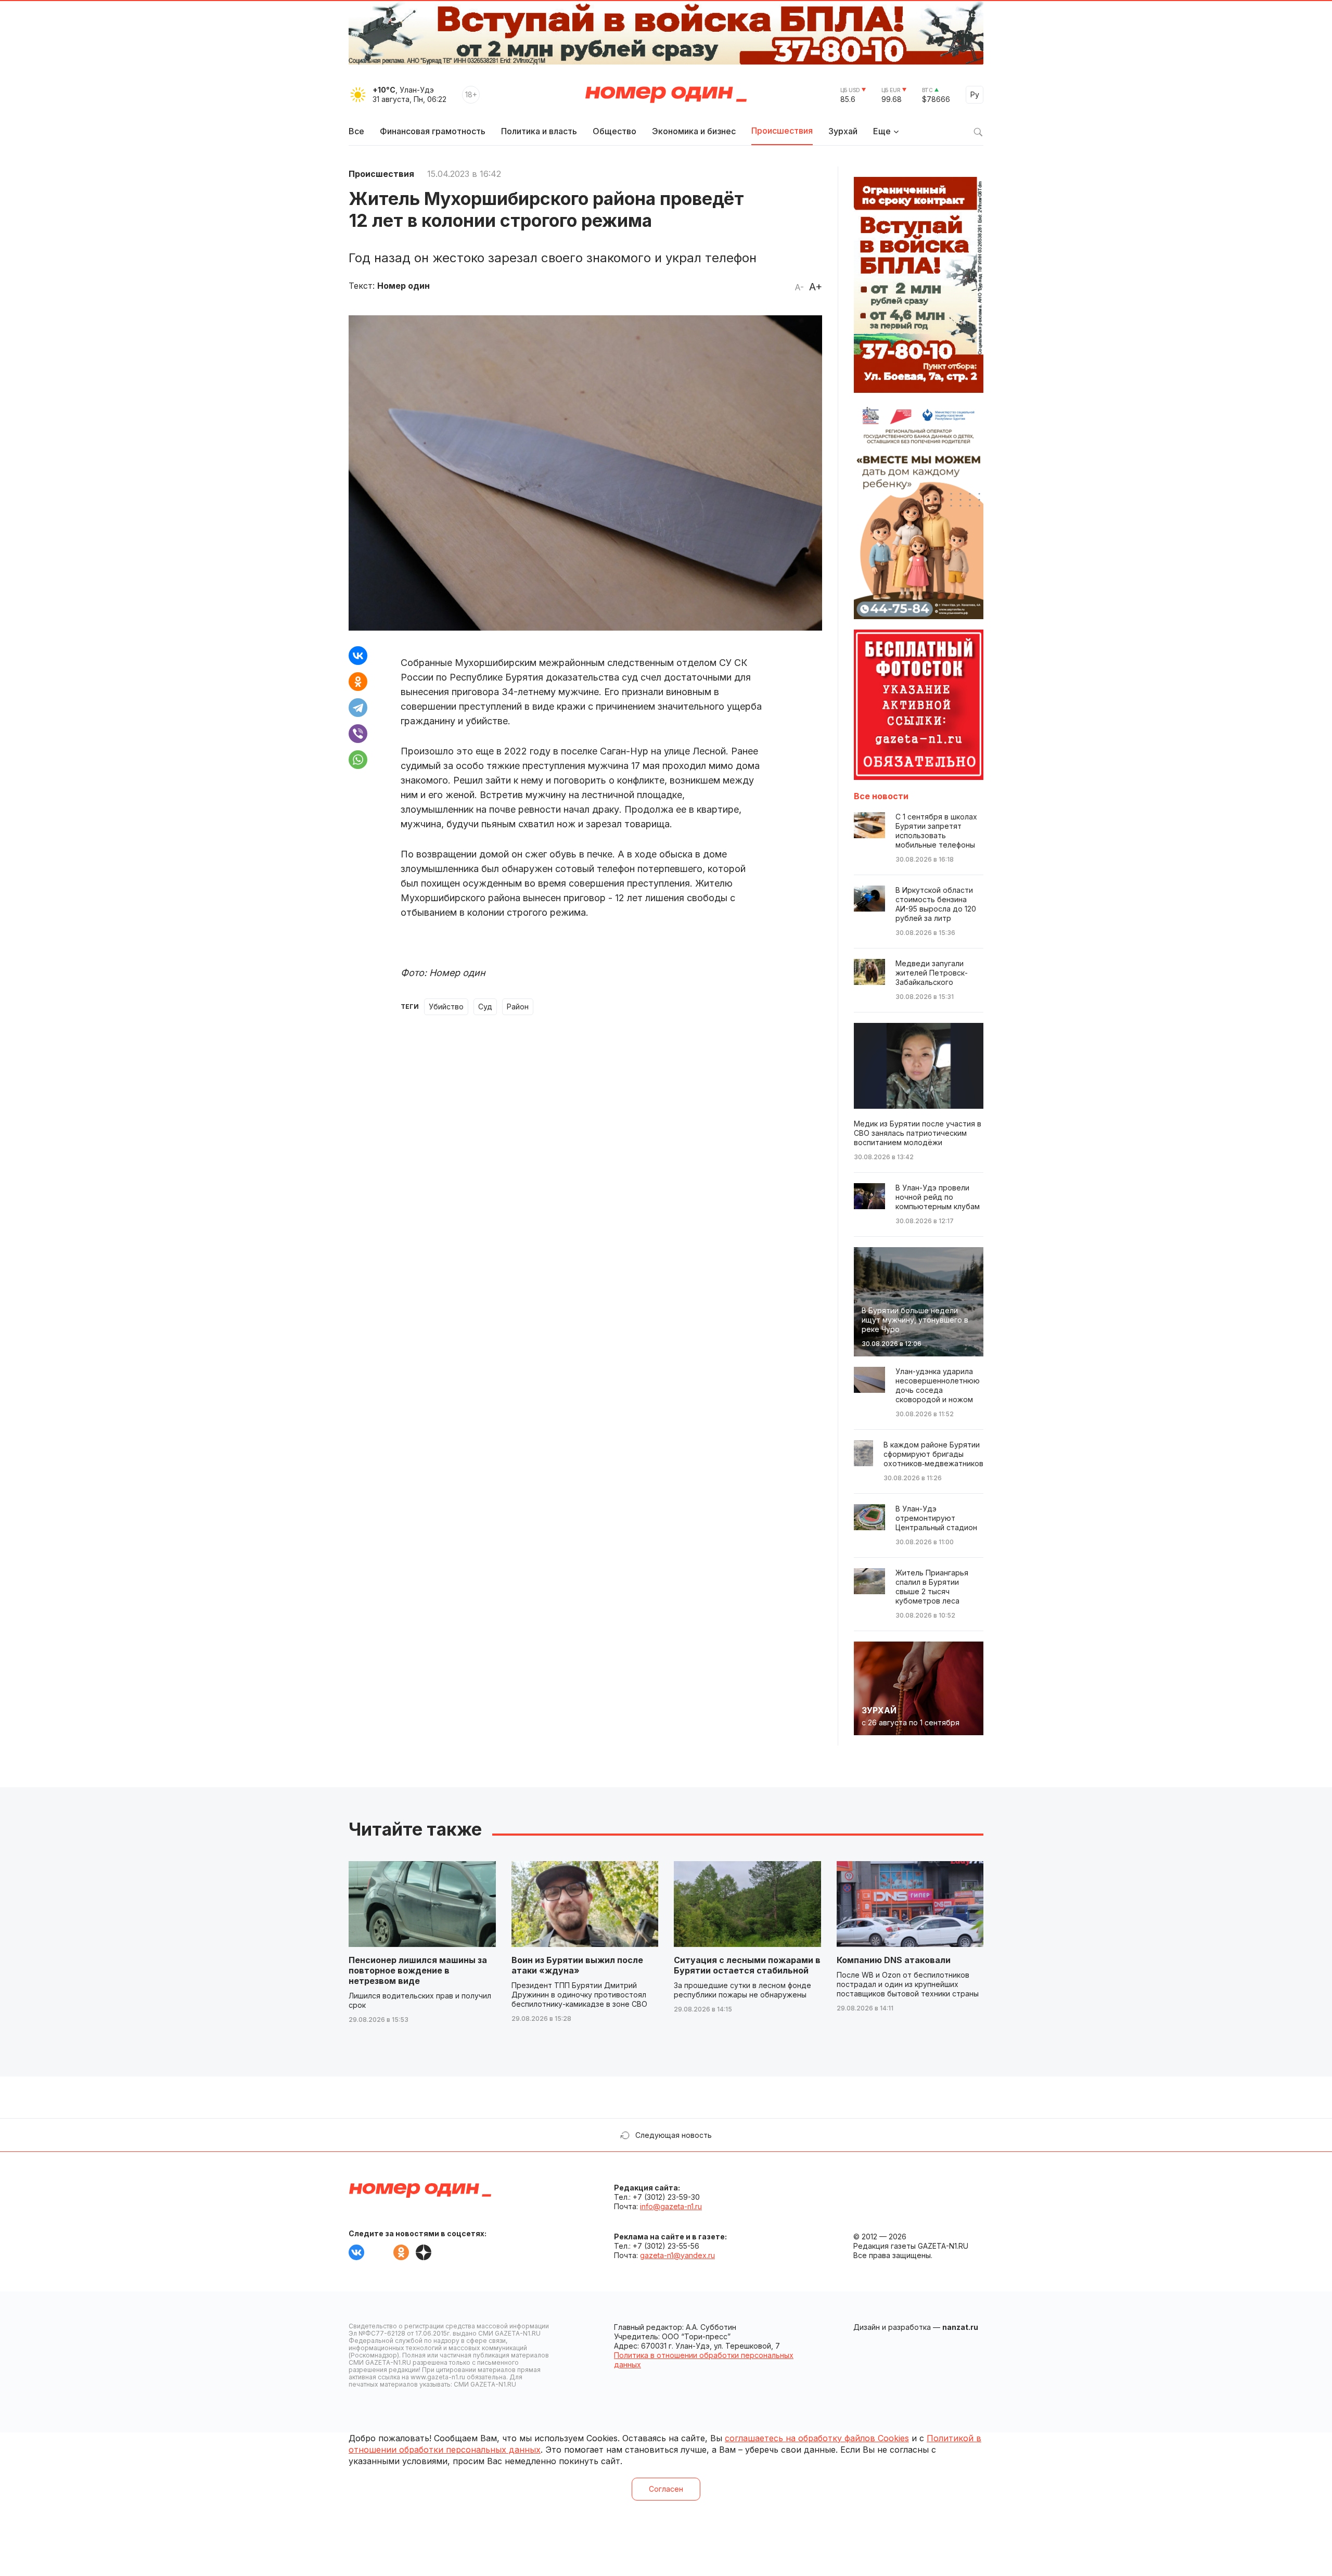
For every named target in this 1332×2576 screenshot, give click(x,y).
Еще (882, 131)
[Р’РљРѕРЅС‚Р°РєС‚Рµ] (358, 656)
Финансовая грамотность (433, 131)
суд (485, 1007)
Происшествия (782, 131)
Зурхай (843, 131)
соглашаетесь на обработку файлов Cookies (817, 2438)
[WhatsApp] (358, 760)
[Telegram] (358, 708)
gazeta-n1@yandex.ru (677, 2255)
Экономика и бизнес (694, 131)
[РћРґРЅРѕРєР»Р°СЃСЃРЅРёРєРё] (358, 682)
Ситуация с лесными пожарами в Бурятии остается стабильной (747, 1965)
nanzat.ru (960, 2327)
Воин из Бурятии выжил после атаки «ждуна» (577, 1965)
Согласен (666, 2489)
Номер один (666, 95)
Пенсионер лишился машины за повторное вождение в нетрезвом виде (418, 1970)
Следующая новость (674, 2135)
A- (799, 287)
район (518, 1007)
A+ (816, 287)
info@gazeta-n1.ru (671, 2206)
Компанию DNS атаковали (894, 1960)
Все (356, 131)
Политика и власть (539, 131)
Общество (614, 131)
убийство (446, 1007)
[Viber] (358, 734)
